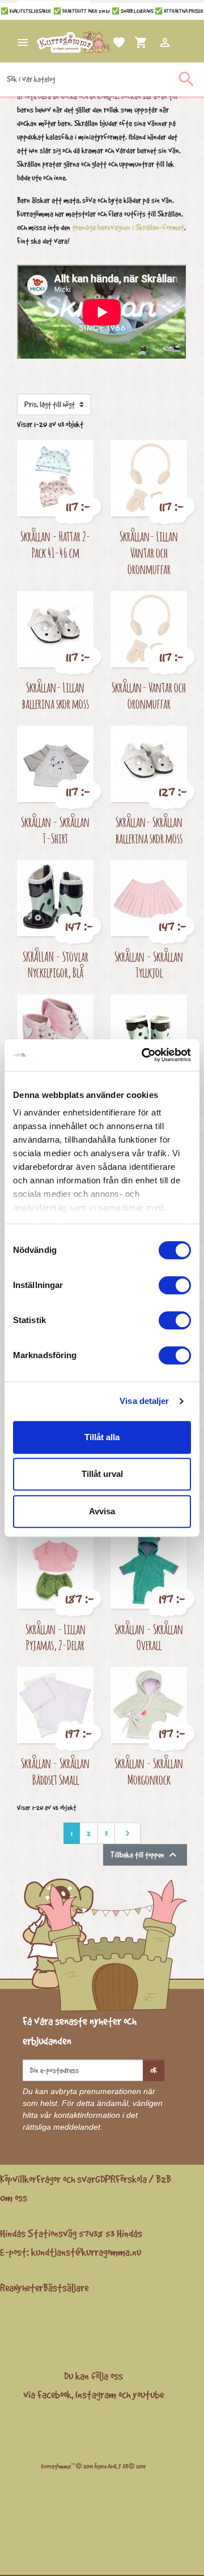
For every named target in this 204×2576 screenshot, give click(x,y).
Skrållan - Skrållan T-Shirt (55, 830)
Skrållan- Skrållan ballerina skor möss (149, 830)
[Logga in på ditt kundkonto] (151, 42)
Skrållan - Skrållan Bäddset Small (55, 1771)
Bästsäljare (66, 2288)
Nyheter (28, 2288)
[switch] (175, 1285)
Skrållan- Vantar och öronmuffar (149, 695)
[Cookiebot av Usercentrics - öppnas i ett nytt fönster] (144, 1055)
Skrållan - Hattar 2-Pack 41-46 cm (56, 544)
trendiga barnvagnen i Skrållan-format (128, 227)
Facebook (54, 2394)
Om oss (14, 2198)
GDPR (105, 2179)
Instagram (96, 2394)
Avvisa (102, 1511)
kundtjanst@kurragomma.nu (86, 2252)
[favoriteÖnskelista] (105, 42)
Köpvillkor (18, 2179)
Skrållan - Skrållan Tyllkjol (149, 964)
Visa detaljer (144, 1401)
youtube (148, 2394)
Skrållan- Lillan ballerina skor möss (56, 695)
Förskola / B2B (143, 2179)
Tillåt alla (102, 1437)
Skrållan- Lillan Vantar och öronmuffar (149, 552)
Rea (7, 2288)
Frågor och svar (66, 2179)
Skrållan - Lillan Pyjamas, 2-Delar (56, 1637)
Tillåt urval (102, 1474)
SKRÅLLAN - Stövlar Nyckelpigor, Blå (56, 964)
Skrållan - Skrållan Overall (149, 1637)
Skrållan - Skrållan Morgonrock (149, 1771)
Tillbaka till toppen (145, 1855)
